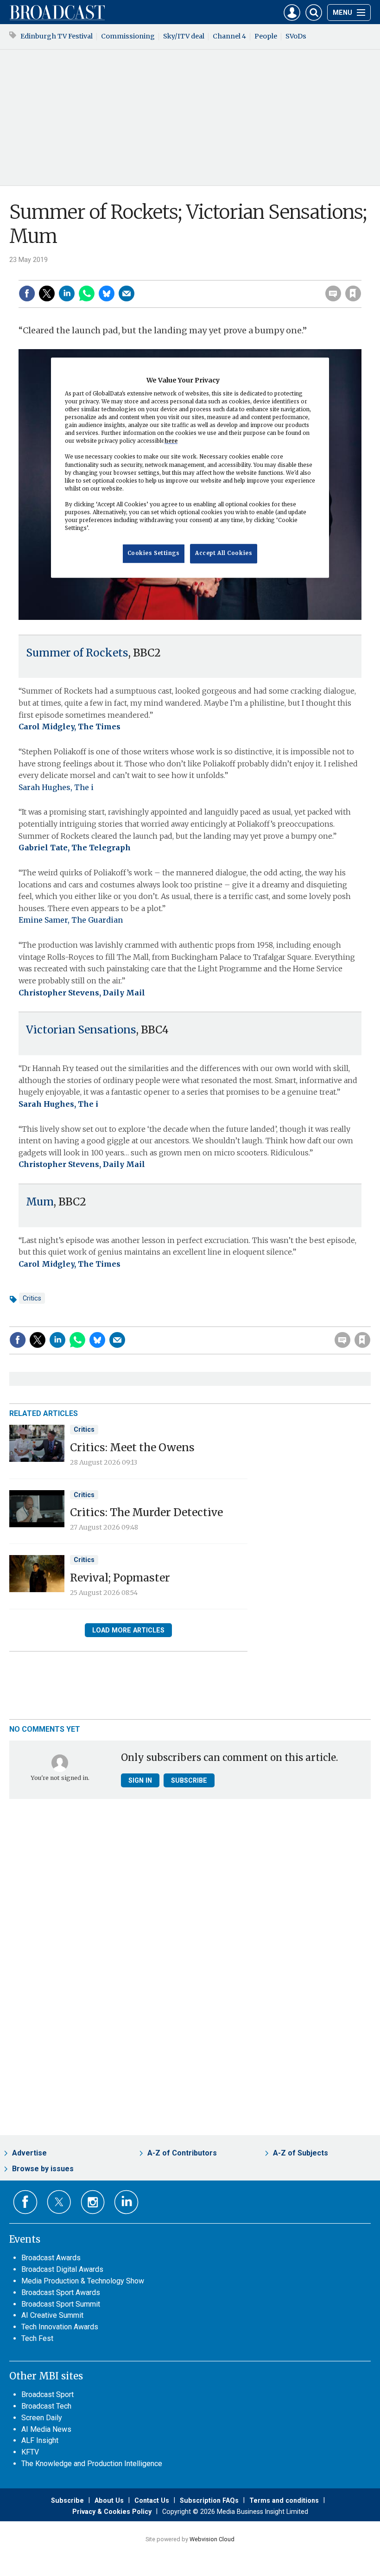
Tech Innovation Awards (60, 2327)
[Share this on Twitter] (47, 293)
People (266, 36)
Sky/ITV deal (184, 36)
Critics (32, 1298)
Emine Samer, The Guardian (71, 920)
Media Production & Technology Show (83, 2281)
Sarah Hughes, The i (56, 787)
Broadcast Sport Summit (61, 2304)
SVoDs (296, 36)
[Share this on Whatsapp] (87, 293)
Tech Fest (37, 2338)
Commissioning (128, 36)
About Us (109, 2500)
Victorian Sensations (81, 1030)
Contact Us (152, 2500)
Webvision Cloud (212, 2539)
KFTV (30, 2452)
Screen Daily (42, 2418)
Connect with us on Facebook (25, 2202)
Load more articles (128, 1630)
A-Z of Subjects (301, 2153)
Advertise (29, 2153)
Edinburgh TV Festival (57, 36)
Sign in (234, 274)
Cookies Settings (154, 553)
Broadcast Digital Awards (62, 2269)
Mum (40, 1202)
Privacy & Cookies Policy (112, 2512)
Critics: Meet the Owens (132, 1447)
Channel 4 (229, 36)
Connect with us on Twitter (59, 2202)
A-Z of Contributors (182, 2153)
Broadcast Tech (46, 2406)
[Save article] (353, 293)
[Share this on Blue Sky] (107, 293)
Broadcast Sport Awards (61, 2292)
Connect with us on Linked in (126, 2202)
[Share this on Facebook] (27, 293)
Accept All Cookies (224, 553)
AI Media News (46, 2429)
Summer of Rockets (77, 653)
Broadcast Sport (47, 2394)
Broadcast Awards (51, 2258)
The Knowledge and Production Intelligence (92, 2464)
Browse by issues (43, 2169)
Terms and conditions (284, 2500)
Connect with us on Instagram (93, 2202)
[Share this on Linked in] (67, 293)
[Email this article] (127, 293)
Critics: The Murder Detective (146, 1512)
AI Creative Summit (52, 2315)
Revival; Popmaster (120, 1578)
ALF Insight (40, 2440)
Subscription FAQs (209, 2500)
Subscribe (189, 1780)
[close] (360, 274)
